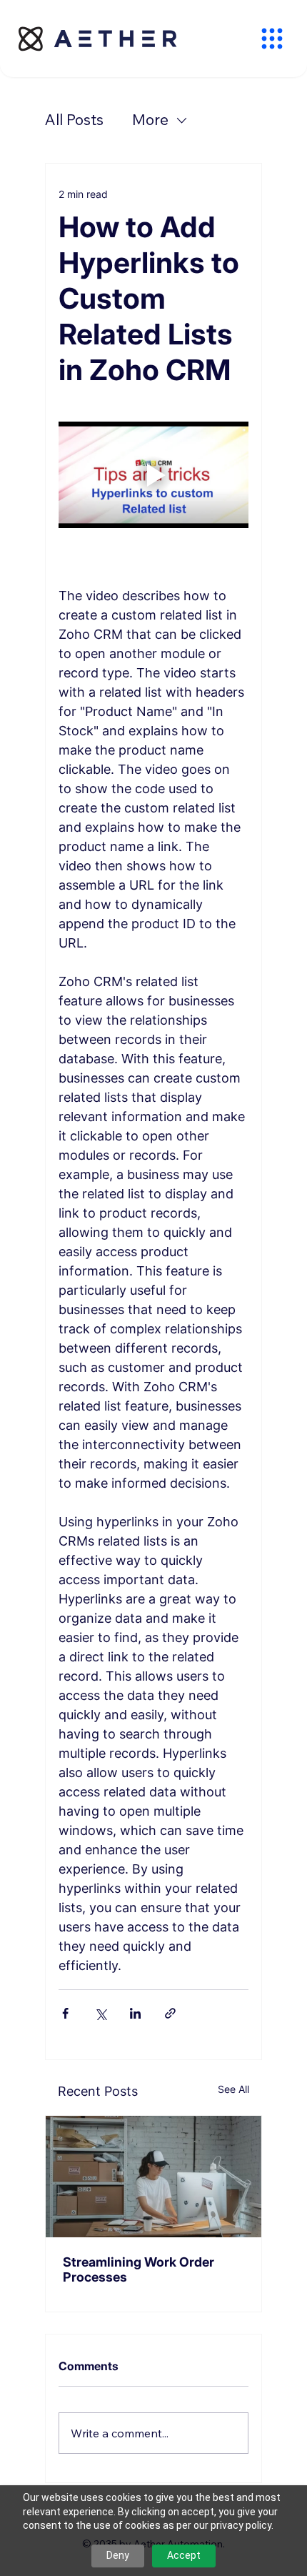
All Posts (74, 119)
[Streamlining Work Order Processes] (153, 2177)
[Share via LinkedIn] (135, 2013)
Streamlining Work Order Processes (139, 2269)
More (150, 119)
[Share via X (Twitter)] (100, 2013)
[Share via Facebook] (65, 2013)
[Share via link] (170, 2013)
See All (233, 2089)
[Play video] (153, 475)
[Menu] (272, 39)
